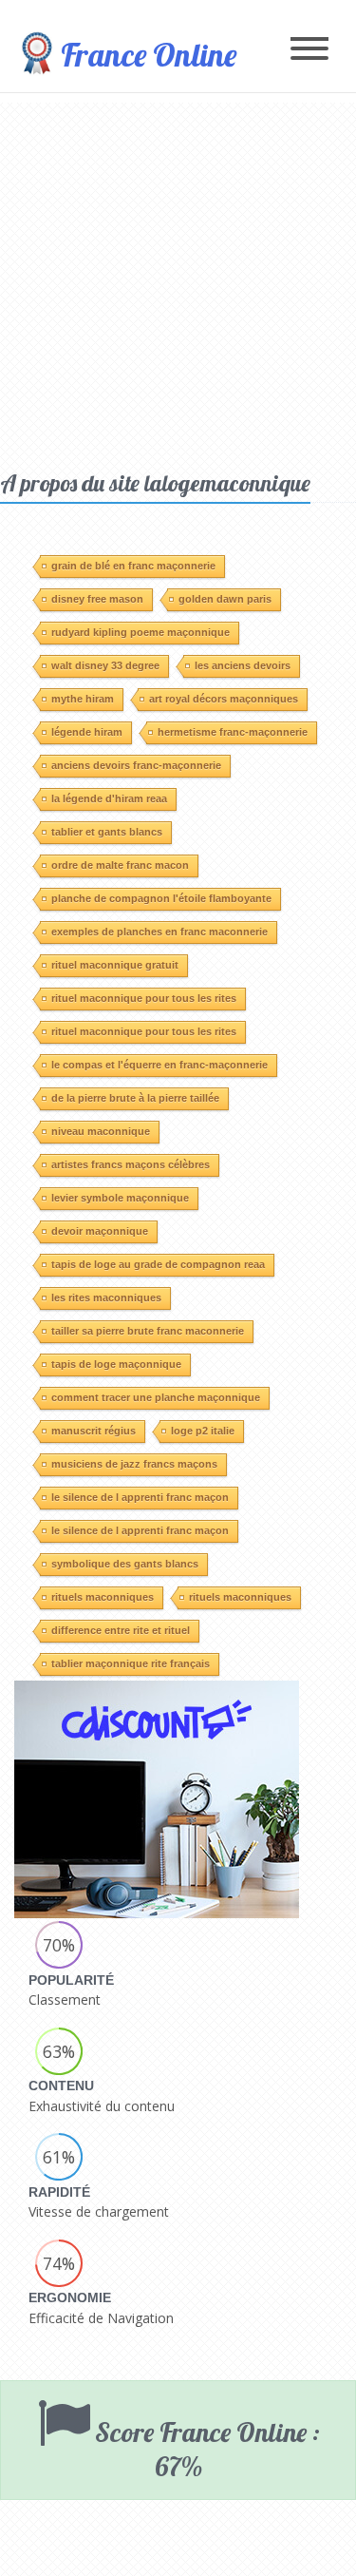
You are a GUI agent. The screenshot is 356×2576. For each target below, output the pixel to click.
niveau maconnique (101, 1131)
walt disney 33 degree (105, 665)
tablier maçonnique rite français (131, 1663)
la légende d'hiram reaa (109, 798)
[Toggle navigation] (309, 50)
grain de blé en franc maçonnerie (133, 566)
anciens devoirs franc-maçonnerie (136, 765)
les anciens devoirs (243, 665)
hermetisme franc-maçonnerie (233, 732)
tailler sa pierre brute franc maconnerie (148, 1331)
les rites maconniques (106, 1298)
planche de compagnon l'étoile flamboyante (161, 898)
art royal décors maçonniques (224, 699)
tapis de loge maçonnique (116, 1364)
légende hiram (87, 732)
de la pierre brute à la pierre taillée (135, 1098)
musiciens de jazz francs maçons (134, 1464)
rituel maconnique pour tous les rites (144, 998)
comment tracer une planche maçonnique (156, 1397)
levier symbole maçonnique (120, 1198)
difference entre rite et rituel (121, 1630)
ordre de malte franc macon (120, 865)
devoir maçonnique (100, 1231)
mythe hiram (83, 699)
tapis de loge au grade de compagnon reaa (158, 1264)
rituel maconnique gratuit (115, 965)
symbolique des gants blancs (125, 1564)
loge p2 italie (203, 1431)
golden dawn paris (225, 599)
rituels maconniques (103, 1597)
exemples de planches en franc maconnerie (159, 932)
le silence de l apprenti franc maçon (140, 1497)
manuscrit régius (94, 1431)
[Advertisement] (178, 281)
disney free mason (97, 599)
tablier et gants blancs (107, 832)
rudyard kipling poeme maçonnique (141, 632)
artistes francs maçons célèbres (131, 1164)
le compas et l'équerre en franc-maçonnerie (159, 1065)
